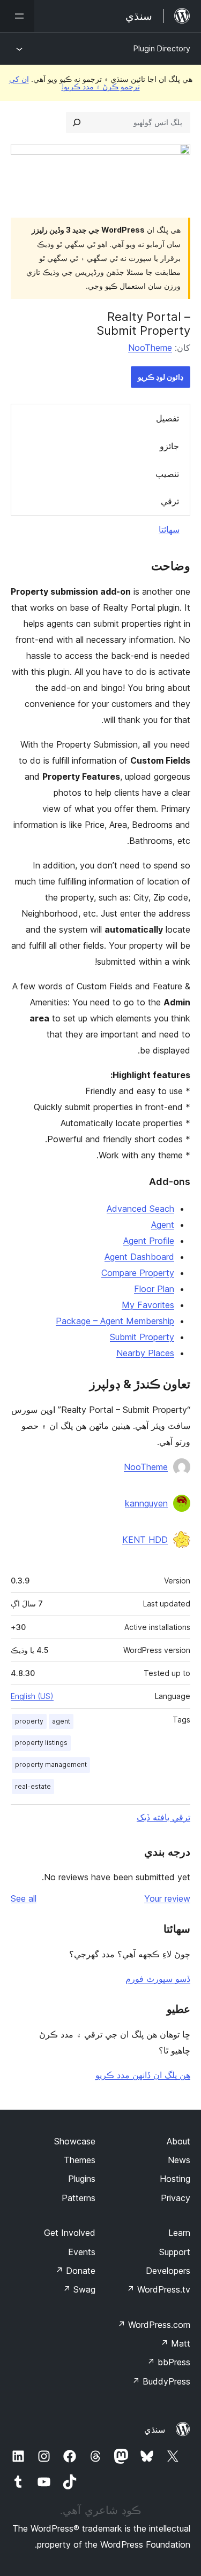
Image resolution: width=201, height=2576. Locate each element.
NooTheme (150, 348)
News (179, 2160)
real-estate (33, 1786)
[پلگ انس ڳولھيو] (77, 122)
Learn (179, 2233)
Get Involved (70, 2233)
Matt (175, 2343)
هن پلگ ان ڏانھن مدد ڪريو (143, 2075)
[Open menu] (17, 16)
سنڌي (155, 2429)
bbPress (169, 2362)
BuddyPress (161, 2381)
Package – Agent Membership (115, 1321)
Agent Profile (149, 1241)
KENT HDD (145, 1540)
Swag (79, 2289)
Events (82, 2252)
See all (24, 1898)
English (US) (32, 1696)
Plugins (82, 2179)
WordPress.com (154, 2325)
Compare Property (138, 1273)
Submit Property (142, 1337)
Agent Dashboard (139, 1257)
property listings (41, 1743)
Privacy (176, 2198)
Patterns (79, 2198)
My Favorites (148, 1305)
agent (61, 1721)
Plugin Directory (162, 48)
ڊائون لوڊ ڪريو (161, 377)
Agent (163, 1225)
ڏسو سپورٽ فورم (158, 1979)
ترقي (170, 501)
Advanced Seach (140, 1209)
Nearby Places (145, 1353)
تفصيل (167, 418)
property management (51, 1764)
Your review (167, 1898)
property (29, 1721)
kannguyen (146, 1503)
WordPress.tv (158, 2289)
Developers (168, 2271)
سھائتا (169, 529)
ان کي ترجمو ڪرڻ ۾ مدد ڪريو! (75, 83)
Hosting (175, 2179)
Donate (75, 2271)
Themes (80, 2160)
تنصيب (167, 474)
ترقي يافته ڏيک (163, 1817)
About (178, 2141)
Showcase (75, 2141)
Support (175, 2252)
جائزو (169, 446)
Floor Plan (154, 1289)
